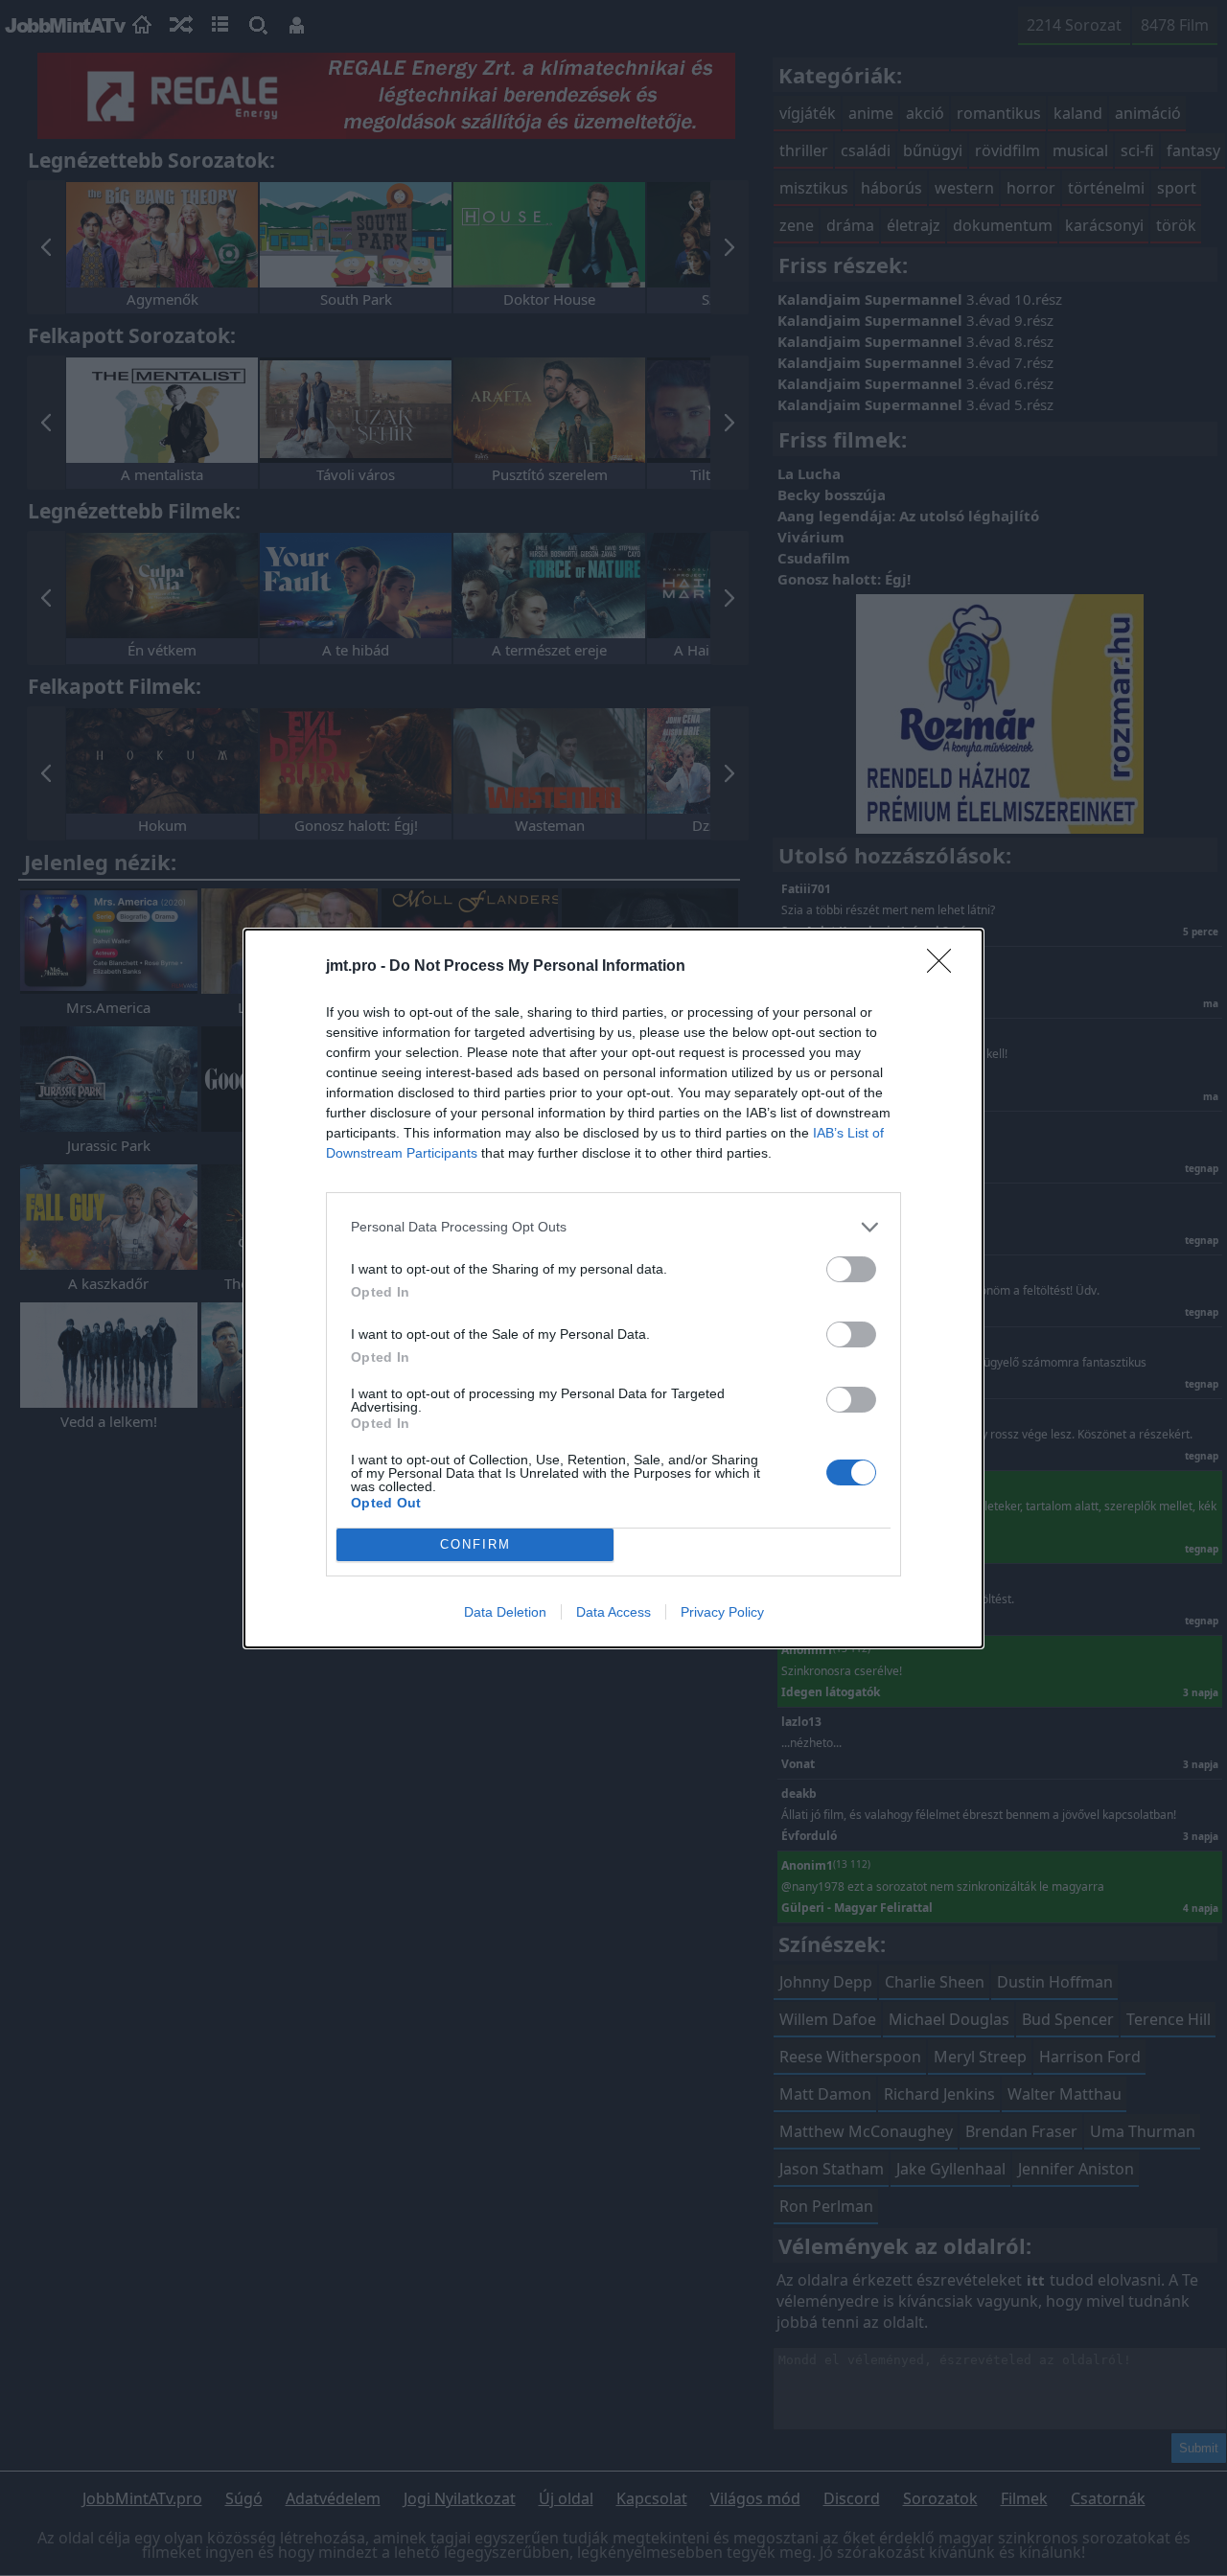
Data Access (613, 1612)
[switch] (851, 1269)
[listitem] (613, 1227)
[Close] (945, 967)
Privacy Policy (722, 1612)
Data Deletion (505, 1612)
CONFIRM (475, 1544)
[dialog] (613, 1288)
